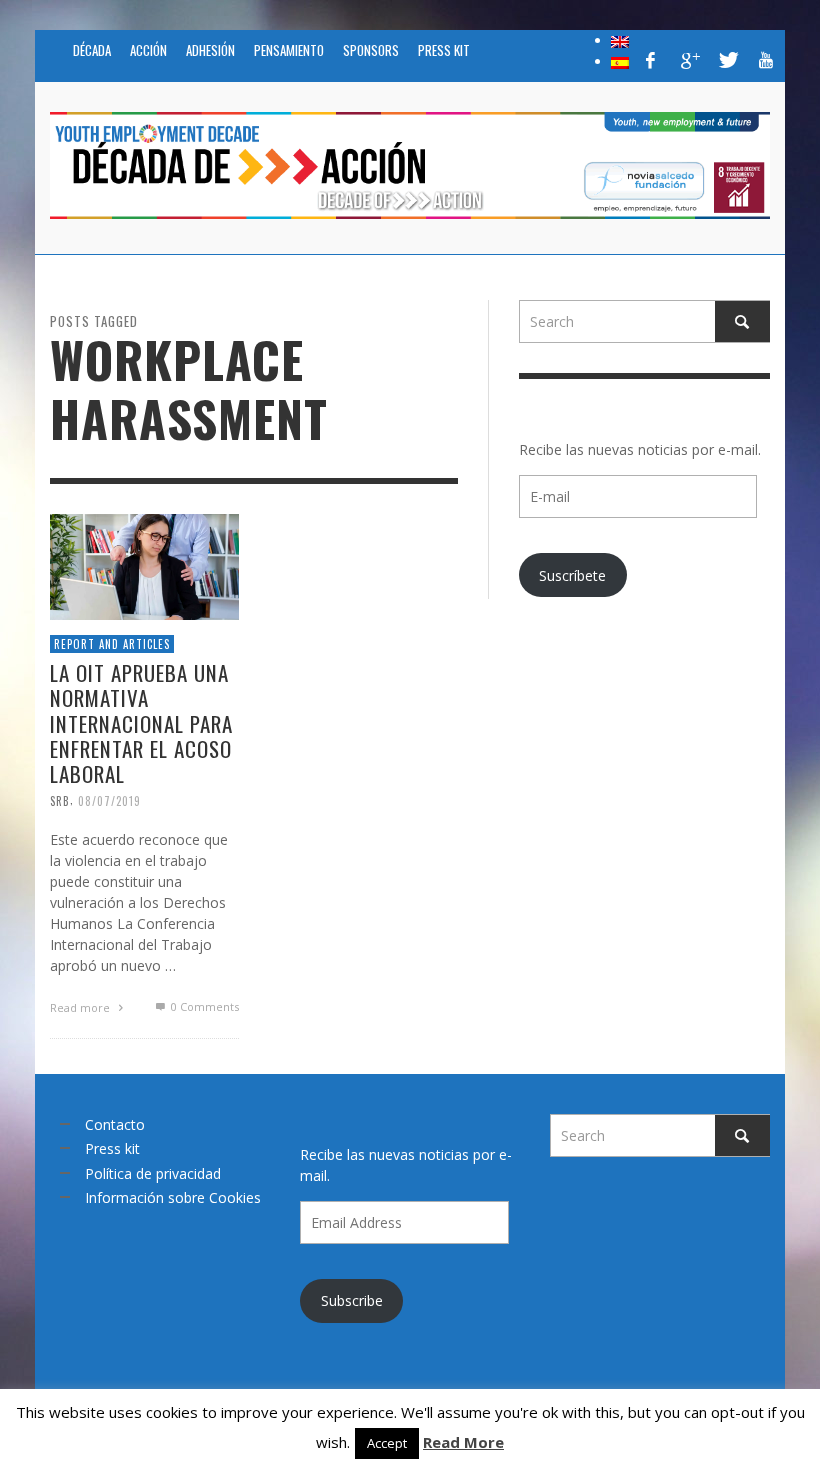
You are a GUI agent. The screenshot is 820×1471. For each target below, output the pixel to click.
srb (60, 801)
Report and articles (112, 644)
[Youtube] (766, 60)
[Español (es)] (620, 61)
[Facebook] (651, 60)
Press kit (112, 1148)
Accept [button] (387, 1443)
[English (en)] (620, 40)
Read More (463, 1442)
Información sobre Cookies (173, 1197)
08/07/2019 (109, 801)
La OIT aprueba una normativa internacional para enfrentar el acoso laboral (141, 723)
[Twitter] (727, 60)
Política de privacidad (153, 1173)
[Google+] (689, 60)
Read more (81, 1007)
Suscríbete (572, 575)
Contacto (115, 1124)
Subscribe (352, 1300)
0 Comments (203, 1006)
